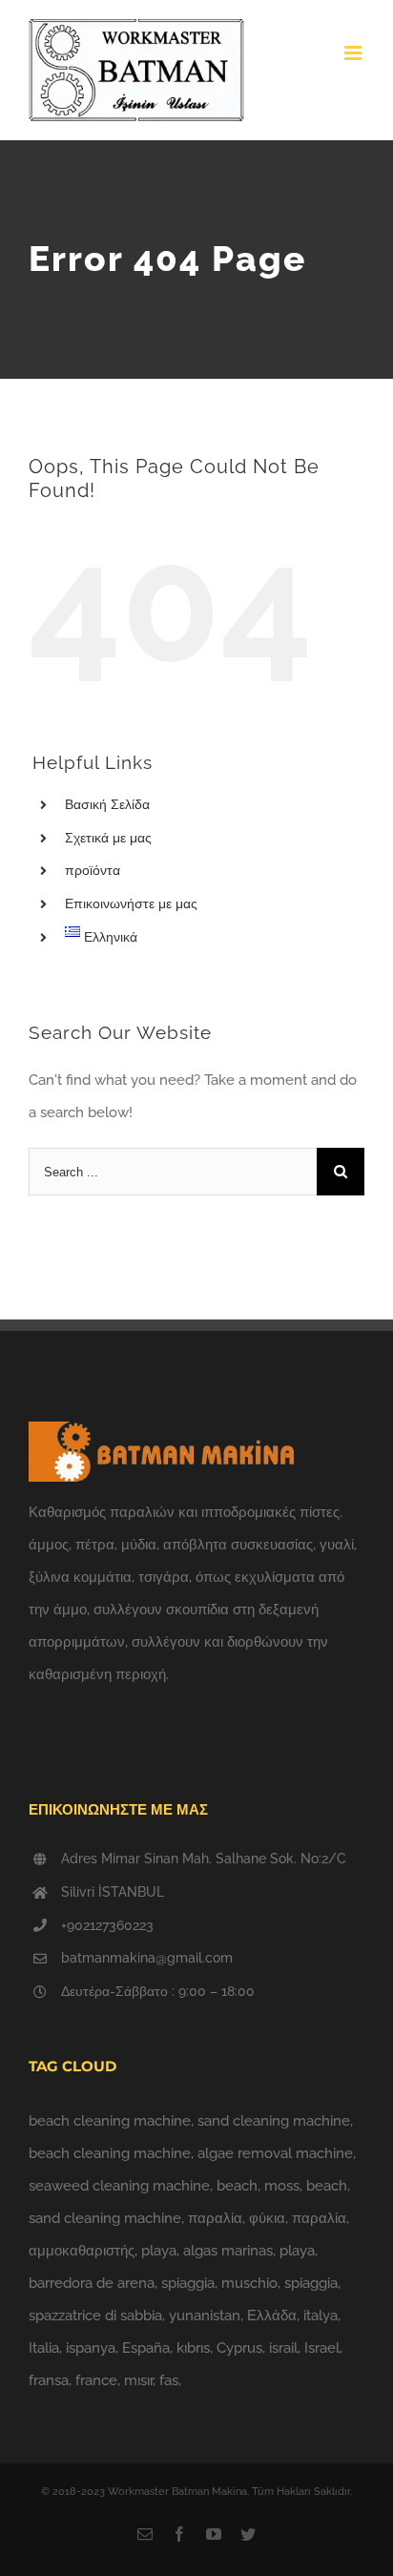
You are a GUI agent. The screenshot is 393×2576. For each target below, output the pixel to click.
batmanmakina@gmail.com (147, 1958)
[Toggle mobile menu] (354, 53)
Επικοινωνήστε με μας (131, 904)
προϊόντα (93, 870)
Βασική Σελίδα (107, 804)
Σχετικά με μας (108, 838)
